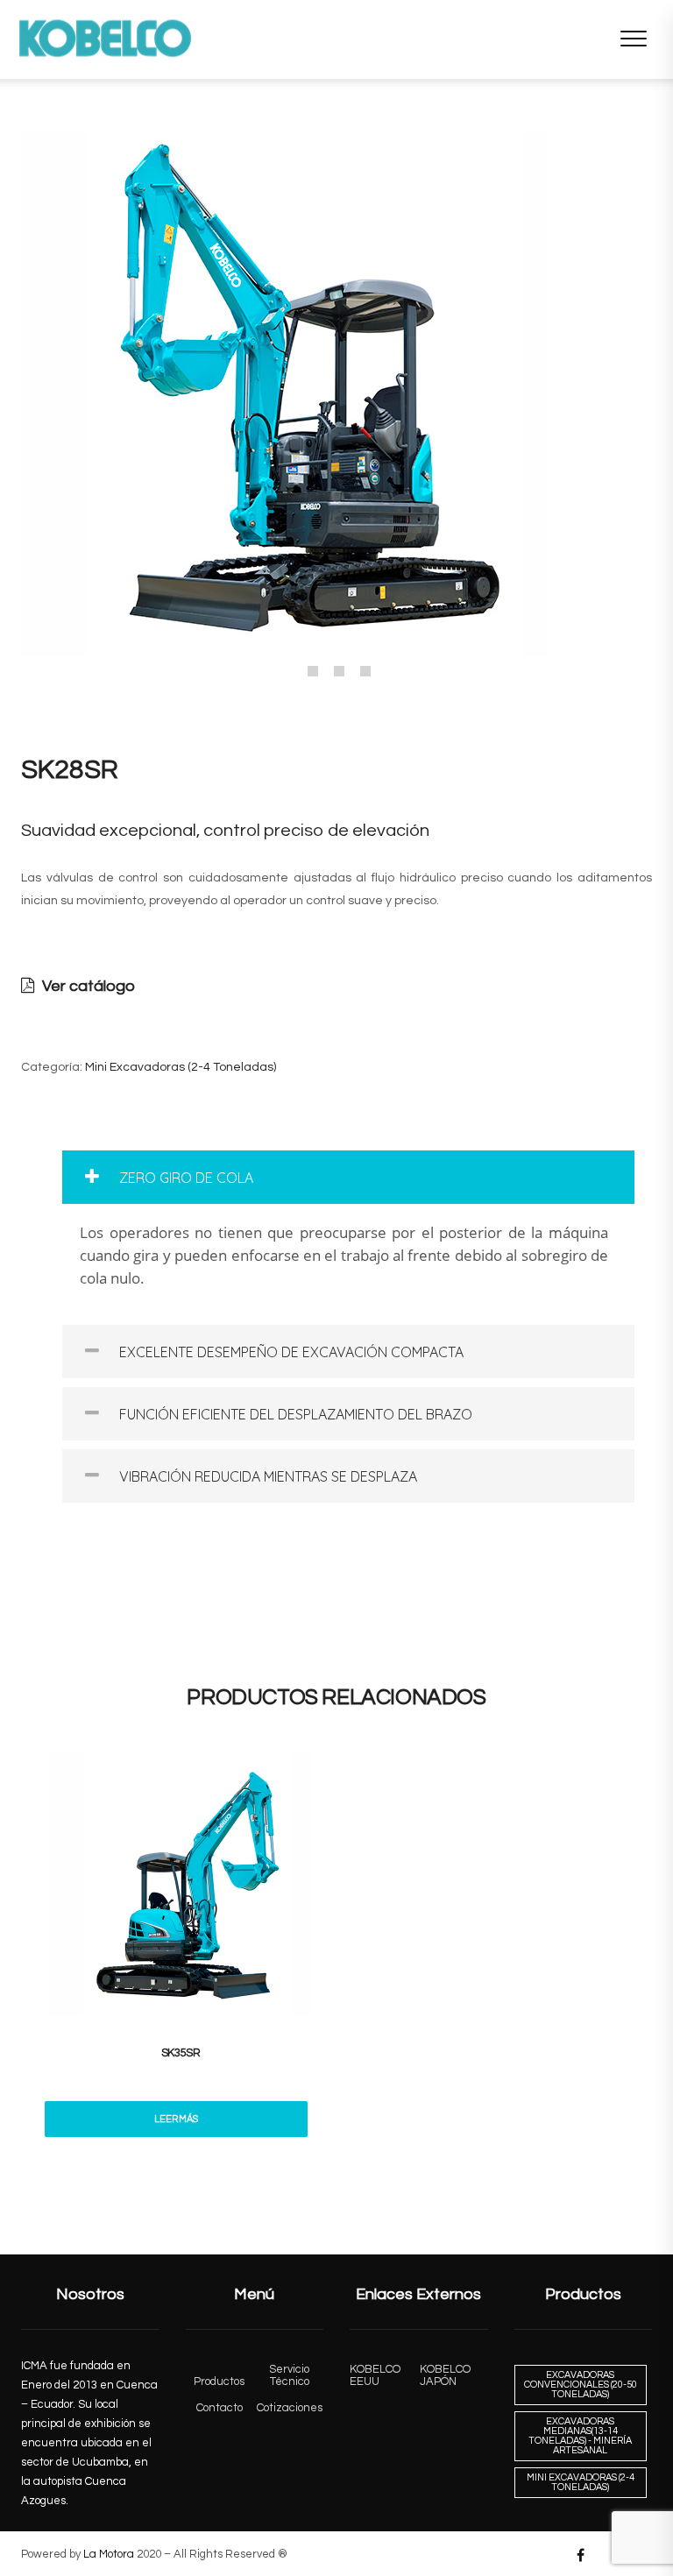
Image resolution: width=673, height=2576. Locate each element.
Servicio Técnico (289, 2375)
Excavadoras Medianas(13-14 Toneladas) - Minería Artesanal (580, 2436)
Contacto (220, 2408)
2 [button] (339, 671)
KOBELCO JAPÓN (445, 2375)
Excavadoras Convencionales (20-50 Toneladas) (581, 2385)
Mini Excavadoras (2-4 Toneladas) (181, 1067)
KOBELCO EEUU (375, 2375)
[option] (336, 394)
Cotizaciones (290, 2408)
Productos (219, 2381)
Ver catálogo (87, 986)
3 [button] (365, 671)
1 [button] (313, 671)
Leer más (176, 2119)
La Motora (109, 2554)
